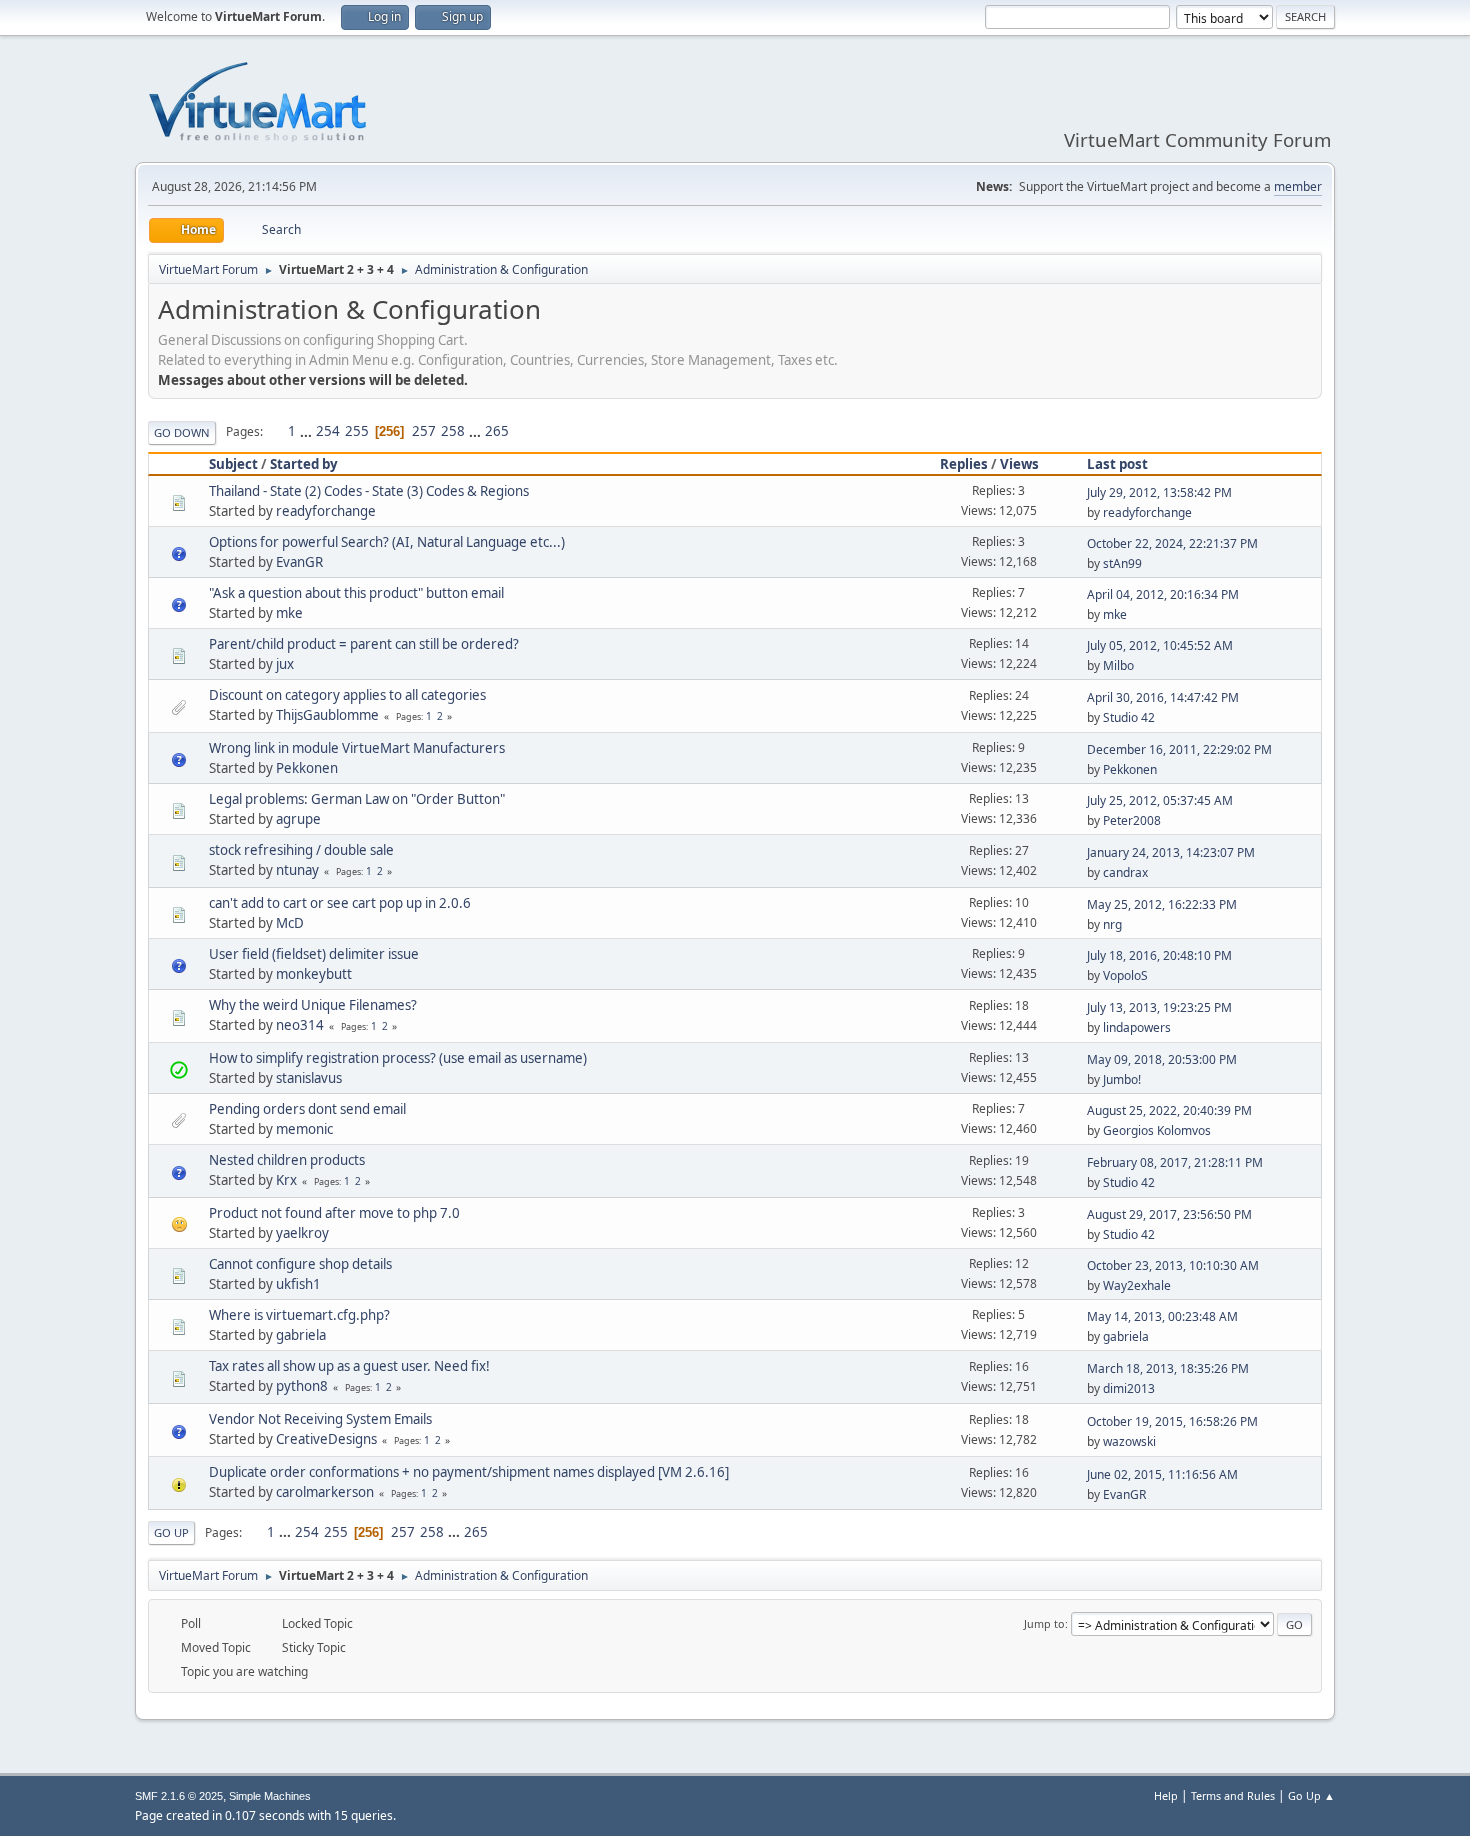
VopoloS (1125, 975)
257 (424, 431)
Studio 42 (1129, 717)
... (307, 431)
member (1298, 186)
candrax (1125, 872)
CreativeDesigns (326, 1439)
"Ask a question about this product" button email (356, 593)
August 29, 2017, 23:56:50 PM (1169, 1214)
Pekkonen (307, 768)
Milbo (1118, 665)
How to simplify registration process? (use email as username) (398, 1058)
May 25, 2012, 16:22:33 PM (1162, 904)
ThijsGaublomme (327, 715)
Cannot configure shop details (300, 1264)
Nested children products (287, 1160)
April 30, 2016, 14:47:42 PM (1163, 697)
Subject (233, 464)
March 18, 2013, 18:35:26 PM (1168, 1368)
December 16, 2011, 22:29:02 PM (1179, 749)
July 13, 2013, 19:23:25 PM (1159, 1007)
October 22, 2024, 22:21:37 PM (1172, 543)
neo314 (300, 1025)
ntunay (297, 870)
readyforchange (326, 511)
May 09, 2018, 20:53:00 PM (1162, 1059)
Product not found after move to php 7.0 (334, 1213)
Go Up (171, 1532)
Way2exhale (1137, 1285)
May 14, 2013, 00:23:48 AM (1162, 1316)
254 (328, 431)
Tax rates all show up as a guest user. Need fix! (349, 1366)
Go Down (182, 432)
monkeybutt (314, 974)
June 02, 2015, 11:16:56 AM (1162, 1474)
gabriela (301, 1335)
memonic (304, 1129)
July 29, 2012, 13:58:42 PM (1159, 492)
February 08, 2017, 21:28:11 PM (1175, 1162)
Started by (304, 464)
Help (1166, 1795)
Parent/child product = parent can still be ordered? (364, 644)
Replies (964, 464)
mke (289, 613)
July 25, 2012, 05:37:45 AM (1160, 800)
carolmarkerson (325, 1492)
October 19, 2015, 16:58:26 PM (1172, 1421)
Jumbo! (1122, 1079)
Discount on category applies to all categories (347, 695)
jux (285, 664)
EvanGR (299, 562)
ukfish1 (298, 1284)
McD (290, 923)
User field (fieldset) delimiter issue (314, 954)
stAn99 (1122, 563)
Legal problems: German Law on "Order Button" (357, 799)
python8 (302, 1386)
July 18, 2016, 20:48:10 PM (1159, 955)
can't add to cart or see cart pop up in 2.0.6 (340, 903)
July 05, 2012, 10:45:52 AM (1160, 645)
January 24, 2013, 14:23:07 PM (1171, 852)
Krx (286, 1180)
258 (453, 431)
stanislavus (309, 1078)
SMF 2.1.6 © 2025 (179, 1796)
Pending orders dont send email (307, 1109)
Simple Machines (270, 1796)
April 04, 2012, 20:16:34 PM (1163, 594)
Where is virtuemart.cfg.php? (299, 1315)
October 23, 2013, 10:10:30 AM (1173, 1265)
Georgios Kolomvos (1157, 1130)
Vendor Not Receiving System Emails (320, 1419)
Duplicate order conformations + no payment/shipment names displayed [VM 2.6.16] (469, 1472)
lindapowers (1137, 1027)
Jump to (1044, 1623)
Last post (1117, 464)
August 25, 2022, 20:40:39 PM (1169, 1110)
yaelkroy (302, 1233)
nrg (1112, 924)
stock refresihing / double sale (301, 850)
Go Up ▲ (1311, 1795)
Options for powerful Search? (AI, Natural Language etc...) (387, 542)
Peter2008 (1132, 820)
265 (497, 431)
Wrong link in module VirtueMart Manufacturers (357, 748)
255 (357, 431)
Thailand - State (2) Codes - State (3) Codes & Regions (369, 491)
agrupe (298, 819)
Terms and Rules (1233, 1795)
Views (1019, 464)
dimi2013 (1129, 1388)
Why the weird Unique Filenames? (313, 1005)
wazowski (1129, 1441)
